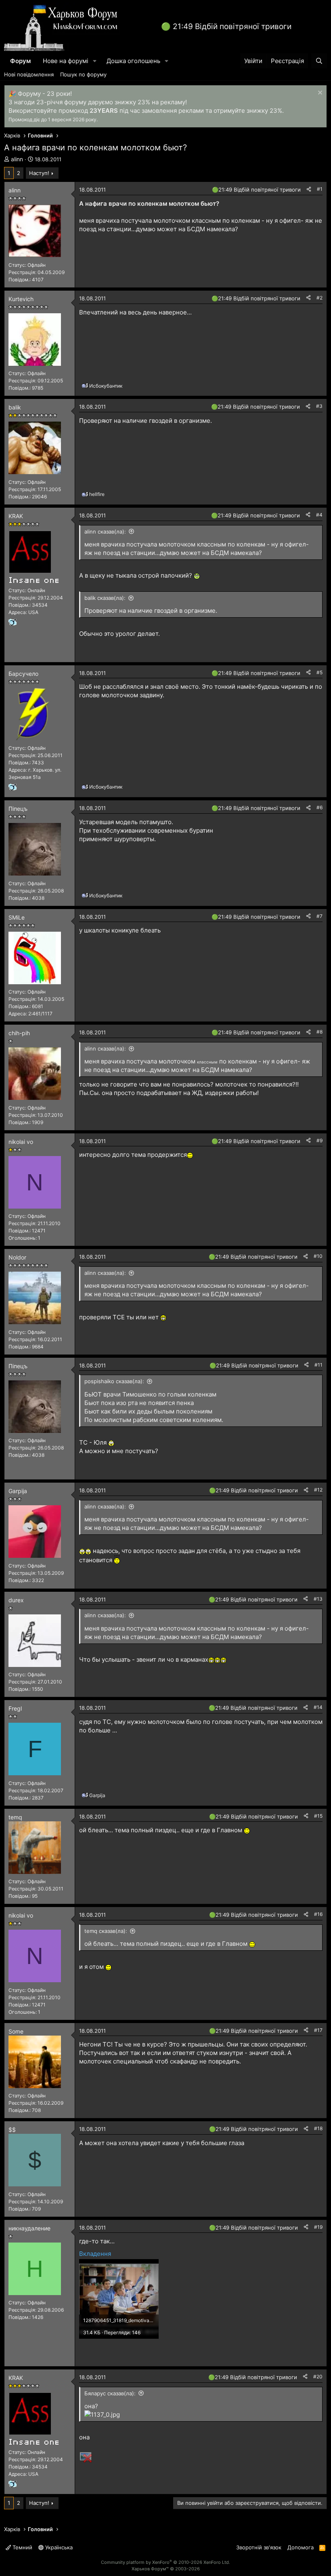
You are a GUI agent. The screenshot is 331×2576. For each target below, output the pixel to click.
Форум (20, 61)
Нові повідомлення (29, 74)
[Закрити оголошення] (319, 94)
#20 (318, 2377)
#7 (319, 916)
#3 (319, 406)
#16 (318, 1914)
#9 (319, 1140)
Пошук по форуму (83, 74)
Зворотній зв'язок (259, 2547)
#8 (319, 1032)
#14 (318, 1707)
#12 (318, 1490)
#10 (318, 1256)
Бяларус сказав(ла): (110, 2393)
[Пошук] (319, 61)
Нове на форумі (66, 61)
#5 (319, 672)
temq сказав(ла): (106, 1931)
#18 (318, 2128)
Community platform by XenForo (165, 2562)
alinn (17, 159)
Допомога (301, 2547)
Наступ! (39, 173)
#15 (318, 1816)
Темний (22, 2547)
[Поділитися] (309, 189)
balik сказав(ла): (105, 598)
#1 (320, 189)
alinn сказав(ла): (105, 532)
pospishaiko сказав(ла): (114, 1381)
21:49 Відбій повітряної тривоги (232, 26)
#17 (318, 2030)
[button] (95, 61)
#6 (319, 807)
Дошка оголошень (133, 61)
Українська (58, 2547)
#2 (319, 298)
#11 (318, 1365)
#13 (318, 1599)
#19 (318, 2227)
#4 (319, 515)
